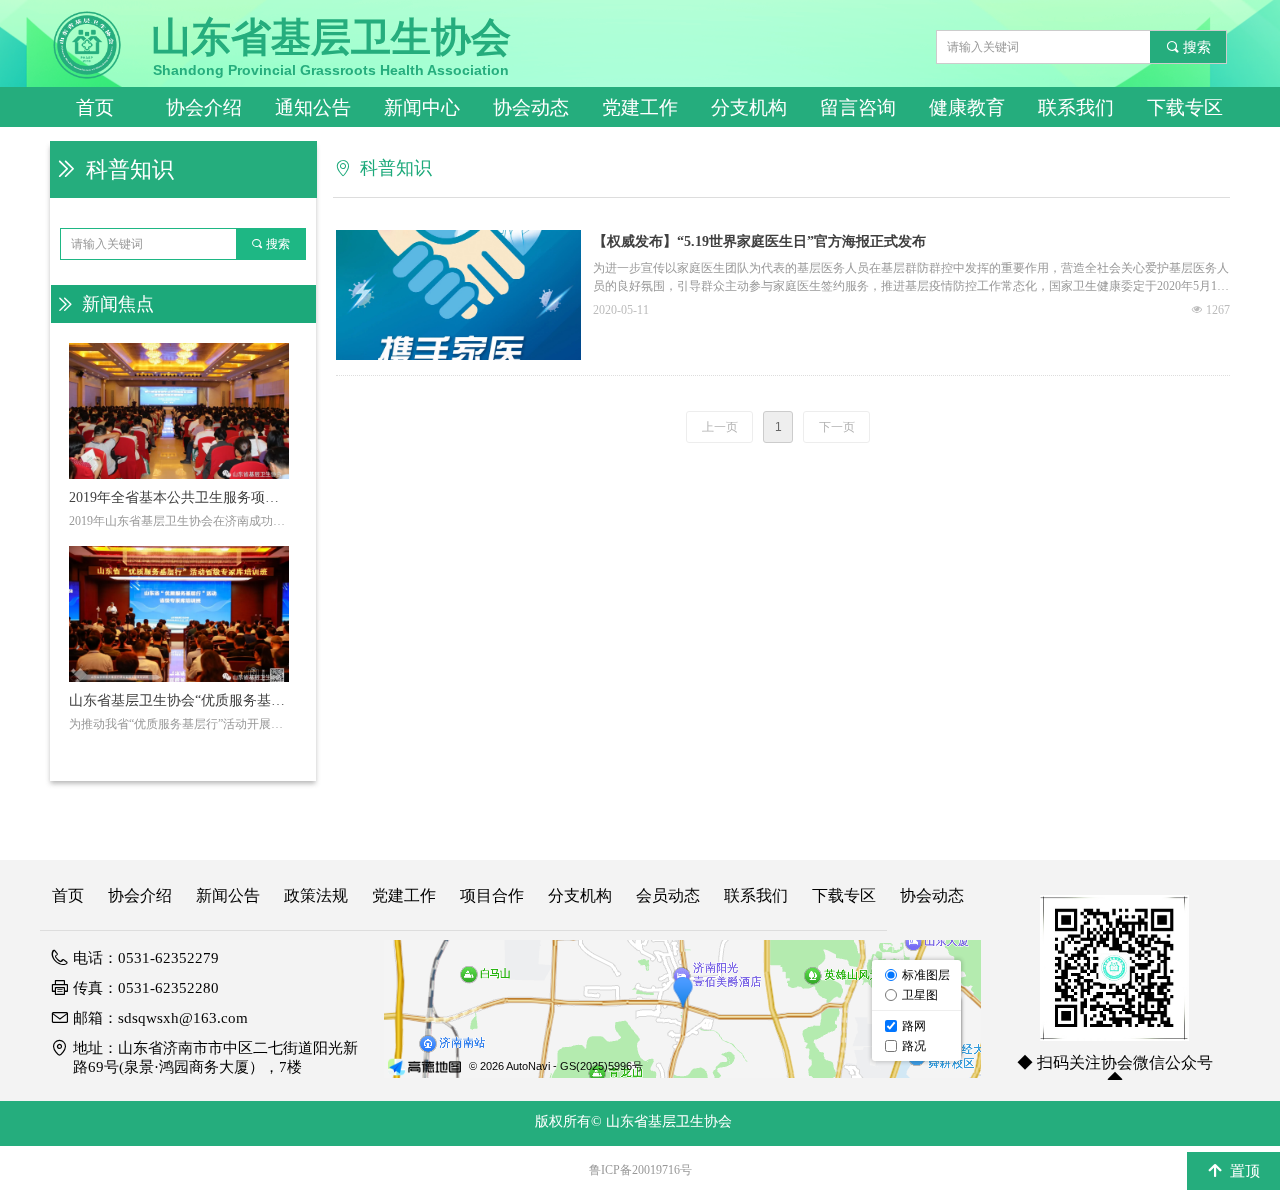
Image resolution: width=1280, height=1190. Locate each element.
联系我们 (1076, 107)
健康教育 (967, 107)
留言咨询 (858, 107)
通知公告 (313, 107)
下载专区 (1185, 107)
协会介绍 (204, 107)
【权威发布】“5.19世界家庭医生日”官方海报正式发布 (759, 241)
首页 (95, 107)
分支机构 (749, 107)
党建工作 (640, 107)
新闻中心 (422, 107)
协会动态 (531, 107)
